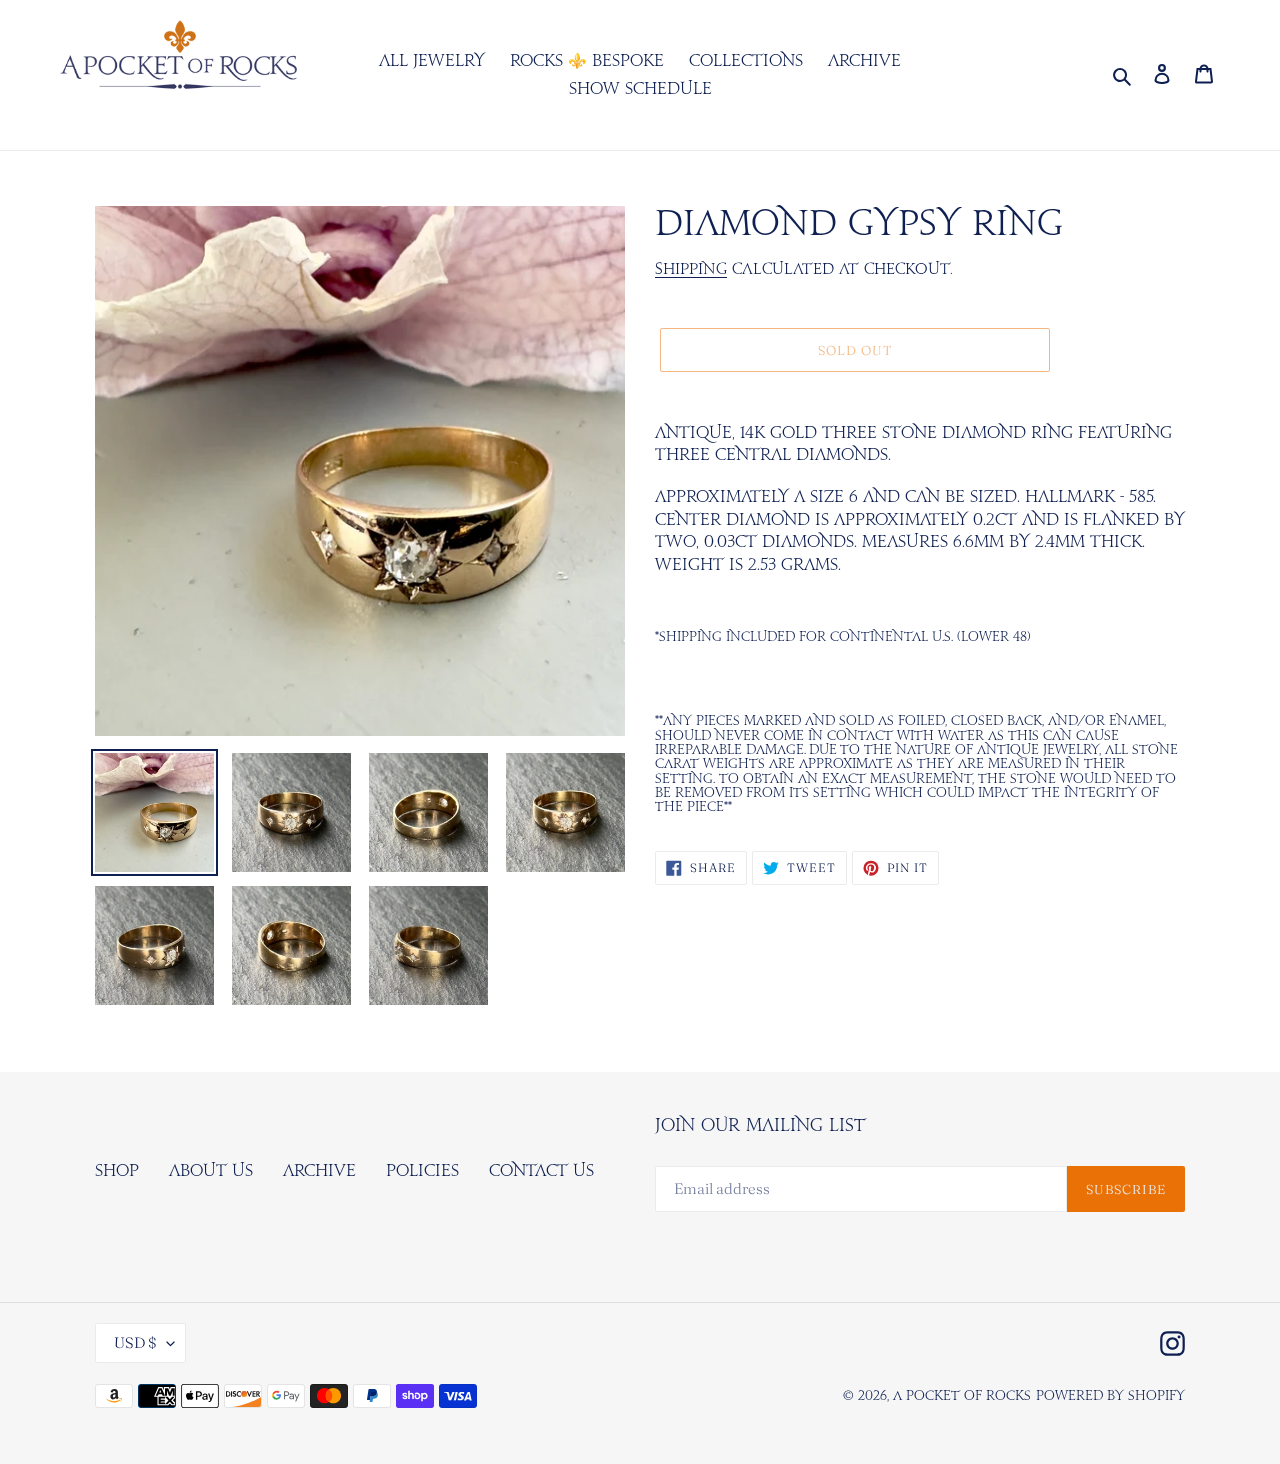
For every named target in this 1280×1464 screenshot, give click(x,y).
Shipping (691, 269)
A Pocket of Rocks (962, 1396)
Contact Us (541, 1171)
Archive (319, 1171)
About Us (211, 1171)
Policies (422, 1171)
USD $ (135, 1342)
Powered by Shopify (1110, 1396)
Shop (117, 1171)
